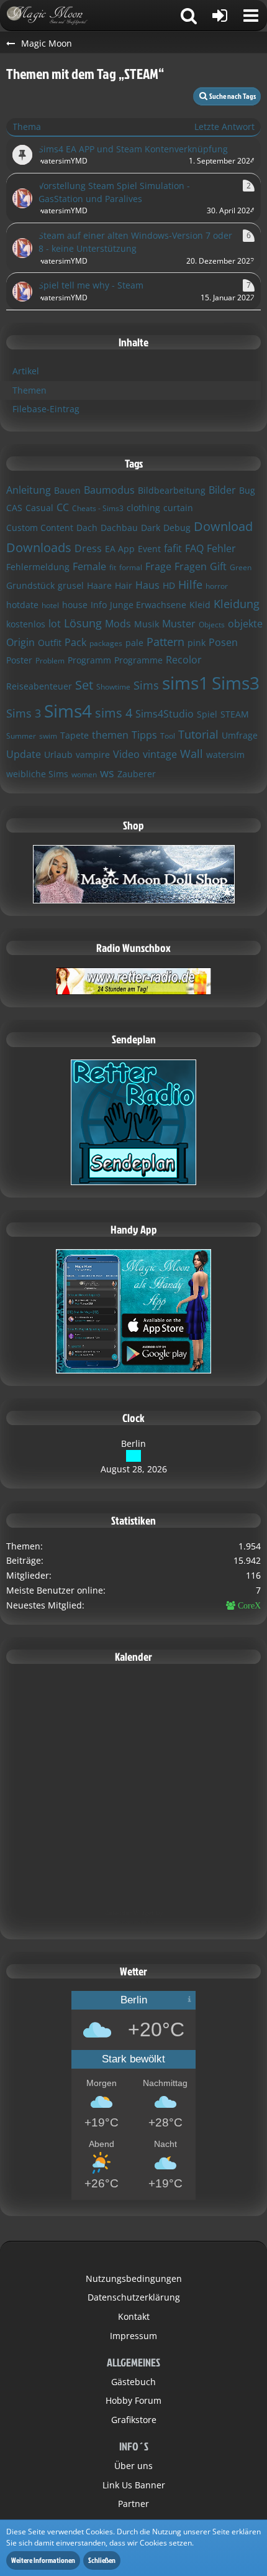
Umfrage (240, 735)
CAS (14, 508)
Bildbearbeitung (172, 490)
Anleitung (29, 490)
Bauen (67, 490)
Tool (168, 736)
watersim (225, 755)
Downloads (39, 547)
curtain (178, 508)
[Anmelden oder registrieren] (220, 16)
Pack (75, 642)
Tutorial (198, 734)
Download (223, 526)
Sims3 (236, 683)
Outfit (50, 643)
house (75, 605)
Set (84, 685)
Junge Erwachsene (148, 605)
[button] (251, 16)
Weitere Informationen (43, 2560)
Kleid (200, 605)
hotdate (22, 605)
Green (241, 567)
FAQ (194, 548)
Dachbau (119, 528)
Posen (223, 642)
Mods (118, 624)
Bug (247, 490)
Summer (21, 736)
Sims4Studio (165, 714)
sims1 (185, 683)
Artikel (26, 371)
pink (197, 643)
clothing (143, 508)
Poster (19, 660)
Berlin (133, 1443)
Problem (50, 661)
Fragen (191, 566)
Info (99, 605)
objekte (245, 624)
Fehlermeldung (38, 567)
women (84, 774)
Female (89, 566)
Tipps (144, 735)
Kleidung (237, 604)
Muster (179, 624)
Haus (147, 585)
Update (24, 754)
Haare (99, 585)
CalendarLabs (134, 1922)
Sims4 (68, 711)
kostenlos (26, 624)
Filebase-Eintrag (46, 409)
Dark (151, 528)
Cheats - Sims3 (98, 508)
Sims (146, 685)
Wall (192, 754)
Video (126, 754)
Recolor (184, 660)
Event (149, 549)
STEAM (235, 714)
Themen (29, 390)
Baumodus (109, 490)
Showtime (113, 687)
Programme (138, 660)
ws (107, 773)
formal (131, 567)
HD (169, 585)
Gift (218, 566)
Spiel (207, 714)
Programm (89, 660)
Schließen (102, 2560)
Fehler (221, 548)
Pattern (165, 642)
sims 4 (114, 713)
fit (113, 567)
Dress (88, 548)
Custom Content (40, 528)
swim (48, 736)
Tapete (75, 735)
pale (134, 643)
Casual (39, 508)
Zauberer (137, 774)
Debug (177, 528)
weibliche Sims (37, 774)
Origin (20, 642)
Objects (212, 625)
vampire (93, 755)
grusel (71, 585)
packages (106, 643)
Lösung (83, 623)
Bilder (222, 490)
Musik (147, 624)
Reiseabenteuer (39, 686)
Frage (158, 566)
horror (217, 586)
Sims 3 (24, 713)
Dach (87, 528)
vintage (160, 754)
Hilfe (190, 584)
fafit (173, 548)
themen (110, 735)
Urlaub (58, 755)
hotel (50, 605)
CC (63, 507)
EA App (120, 549)
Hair (124, 585)
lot (55, 624)
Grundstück (30, 585)
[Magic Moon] (53, 16)
